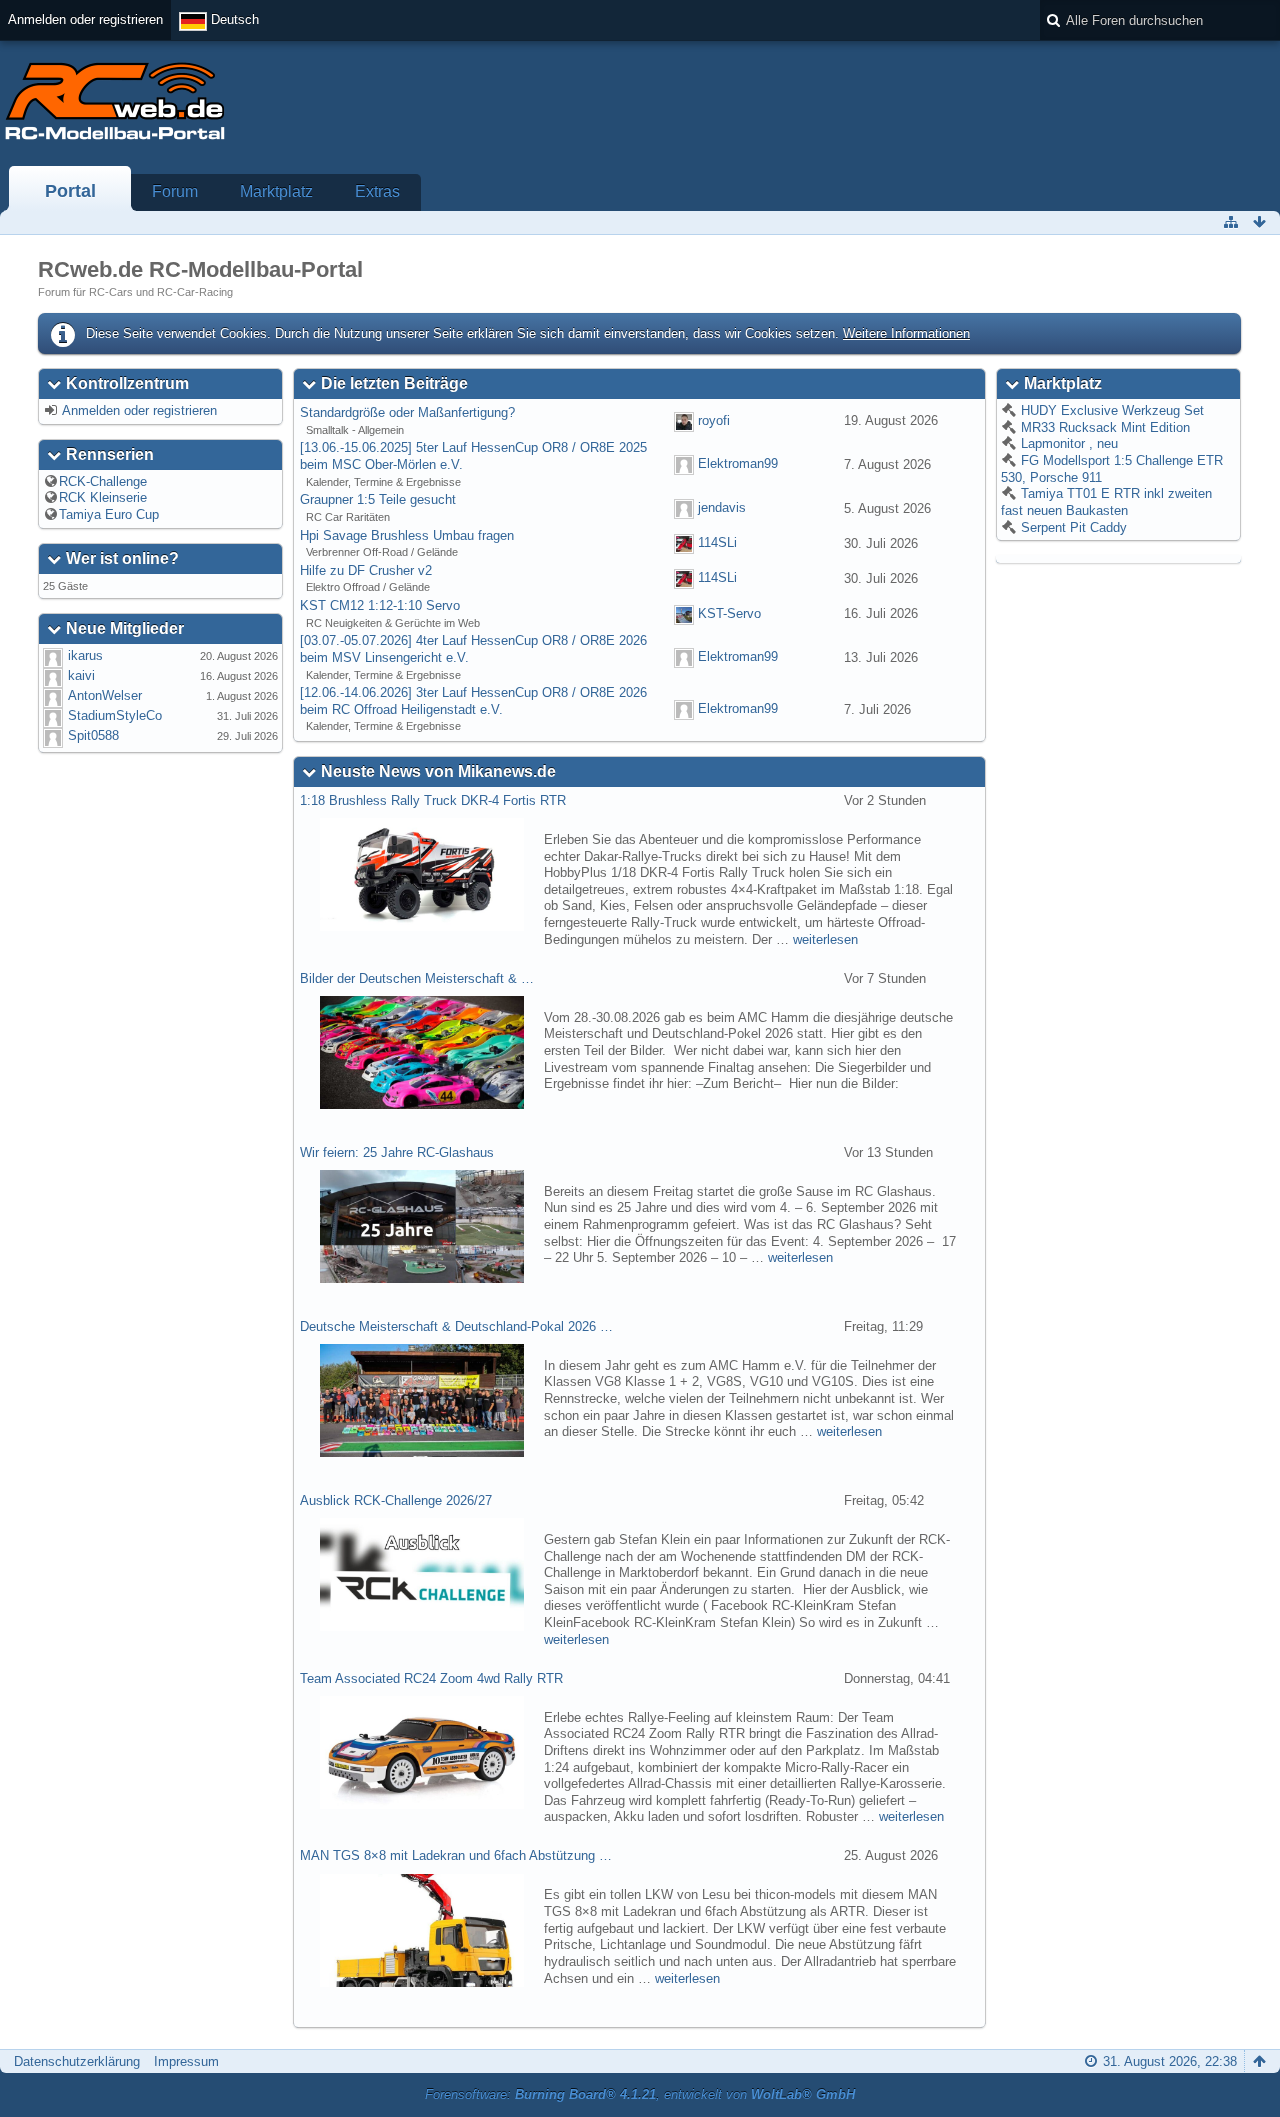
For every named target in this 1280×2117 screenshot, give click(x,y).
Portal (70, 191)
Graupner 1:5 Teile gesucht (378, 499)
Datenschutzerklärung (77, 2061)
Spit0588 (93, 735)
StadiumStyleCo (115, 715)
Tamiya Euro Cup (109, 514)
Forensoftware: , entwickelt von (640, 2094)
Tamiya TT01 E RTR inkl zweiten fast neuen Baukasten (1106, 502)
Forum (175, 191)
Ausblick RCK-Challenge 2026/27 (396, 1500)
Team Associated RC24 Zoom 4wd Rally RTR (431, 1678)
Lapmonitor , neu (1067, 443)
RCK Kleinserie (103, 497)
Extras (377, 191)
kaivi (81, 675)
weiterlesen (825, 939)
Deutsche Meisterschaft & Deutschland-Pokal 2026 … (456, 1326)
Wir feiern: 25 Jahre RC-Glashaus (397, 1152)
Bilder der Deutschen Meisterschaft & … (417, 978)
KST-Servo (729, 613)
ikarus (85, 655)
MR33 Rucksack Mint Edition (1103, 427)
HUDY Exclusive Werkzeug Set (1110, 410)
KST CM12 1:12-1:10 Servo (380, 605)
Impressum (186, 2061)
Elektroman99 (738, 464)
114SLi (717, 543)
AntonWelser (105, 695)
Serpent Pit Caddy (1072, 527)
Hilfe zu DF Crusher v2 (366, 570)
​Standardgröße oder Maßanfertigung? (407, 412)
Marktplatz (276, 191)
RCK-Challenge (103, 481)
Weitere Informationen (906, 333)
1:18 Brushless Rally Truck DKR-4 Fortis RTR (433, 800)
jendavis (722, 507)
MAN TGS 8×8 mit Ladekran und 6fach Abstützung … (456, 1855)
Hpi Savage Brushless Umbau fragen (407, 535)
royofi (714, 420)
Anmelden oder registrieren (85, 19)
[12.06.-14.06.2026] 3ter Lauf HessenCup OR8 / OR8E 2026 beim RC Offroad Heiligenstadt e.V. (473, 701)
